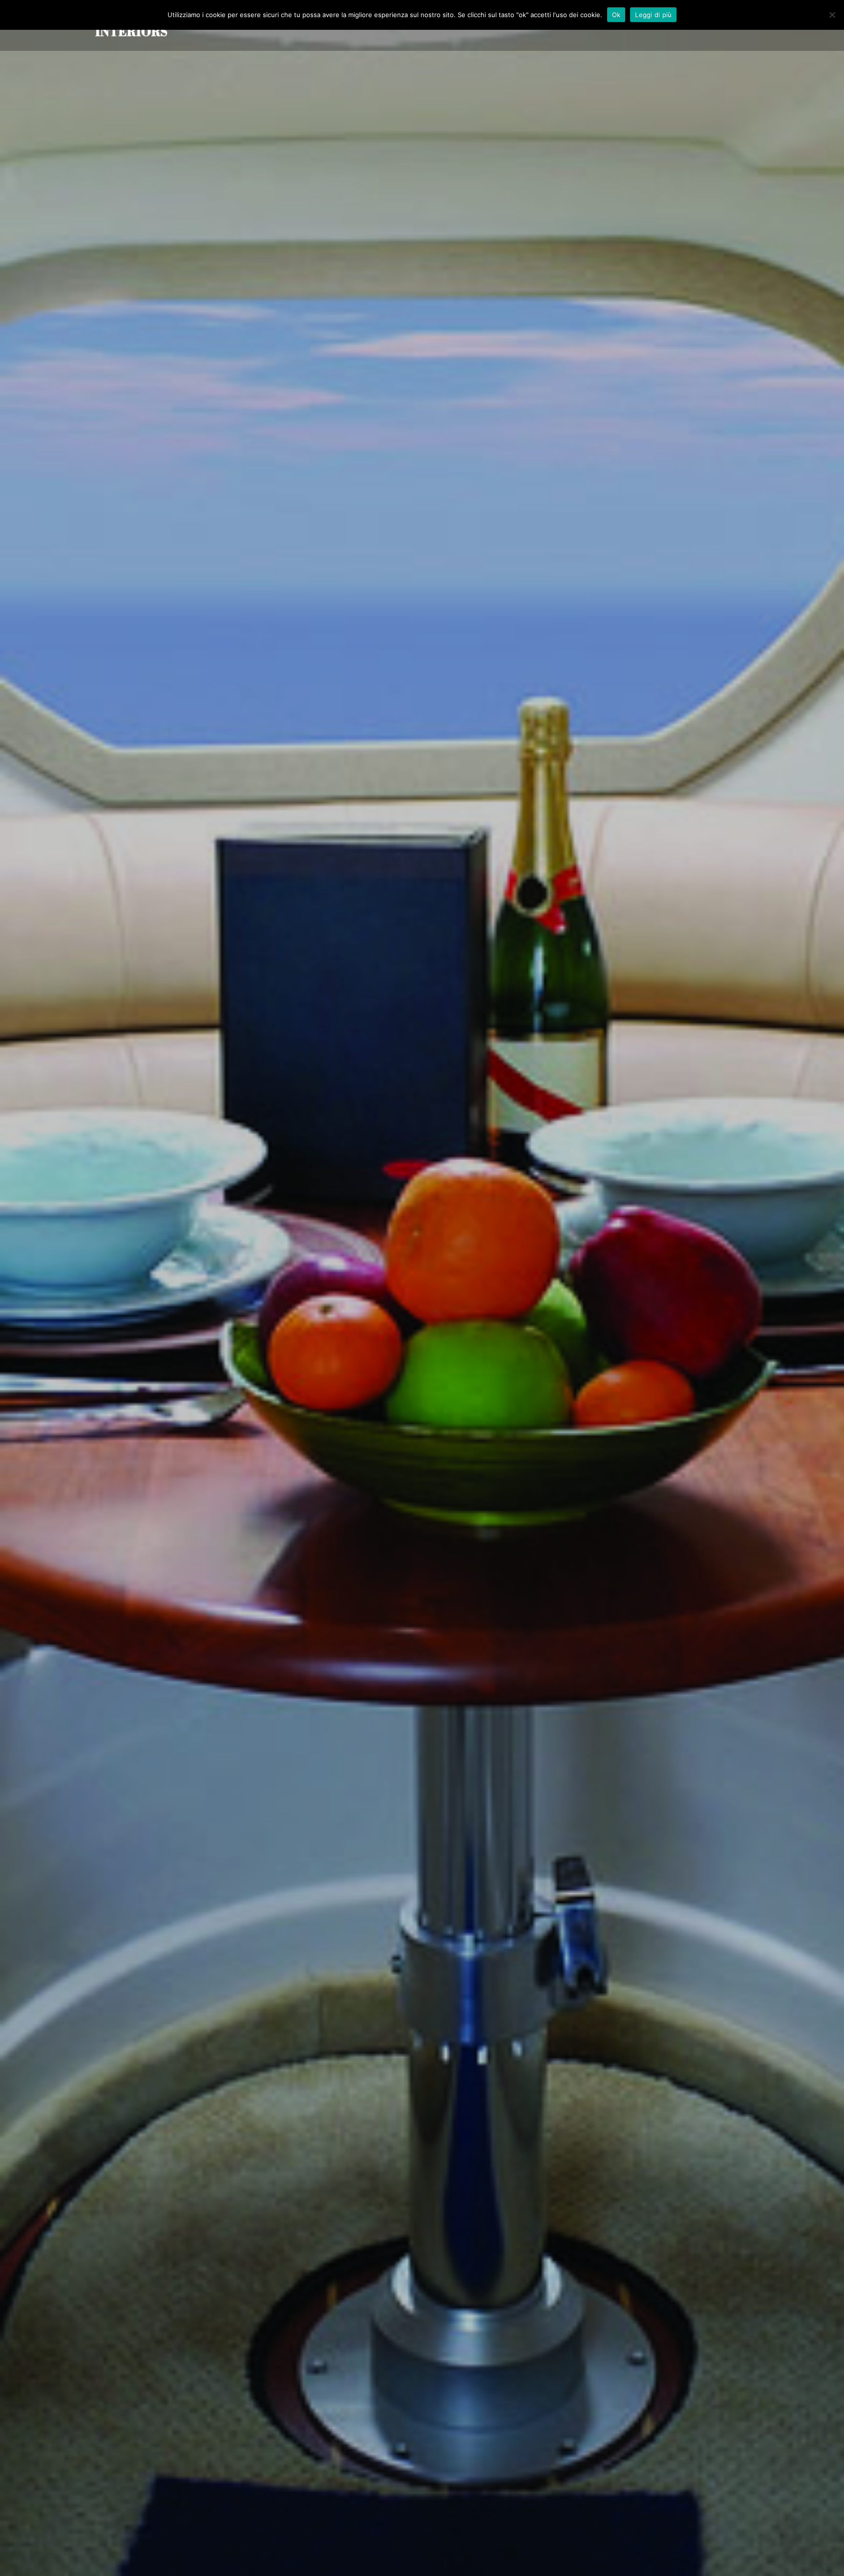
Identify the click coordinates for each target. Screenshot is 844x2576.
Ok (616, 15)
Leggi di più (653, 15)
